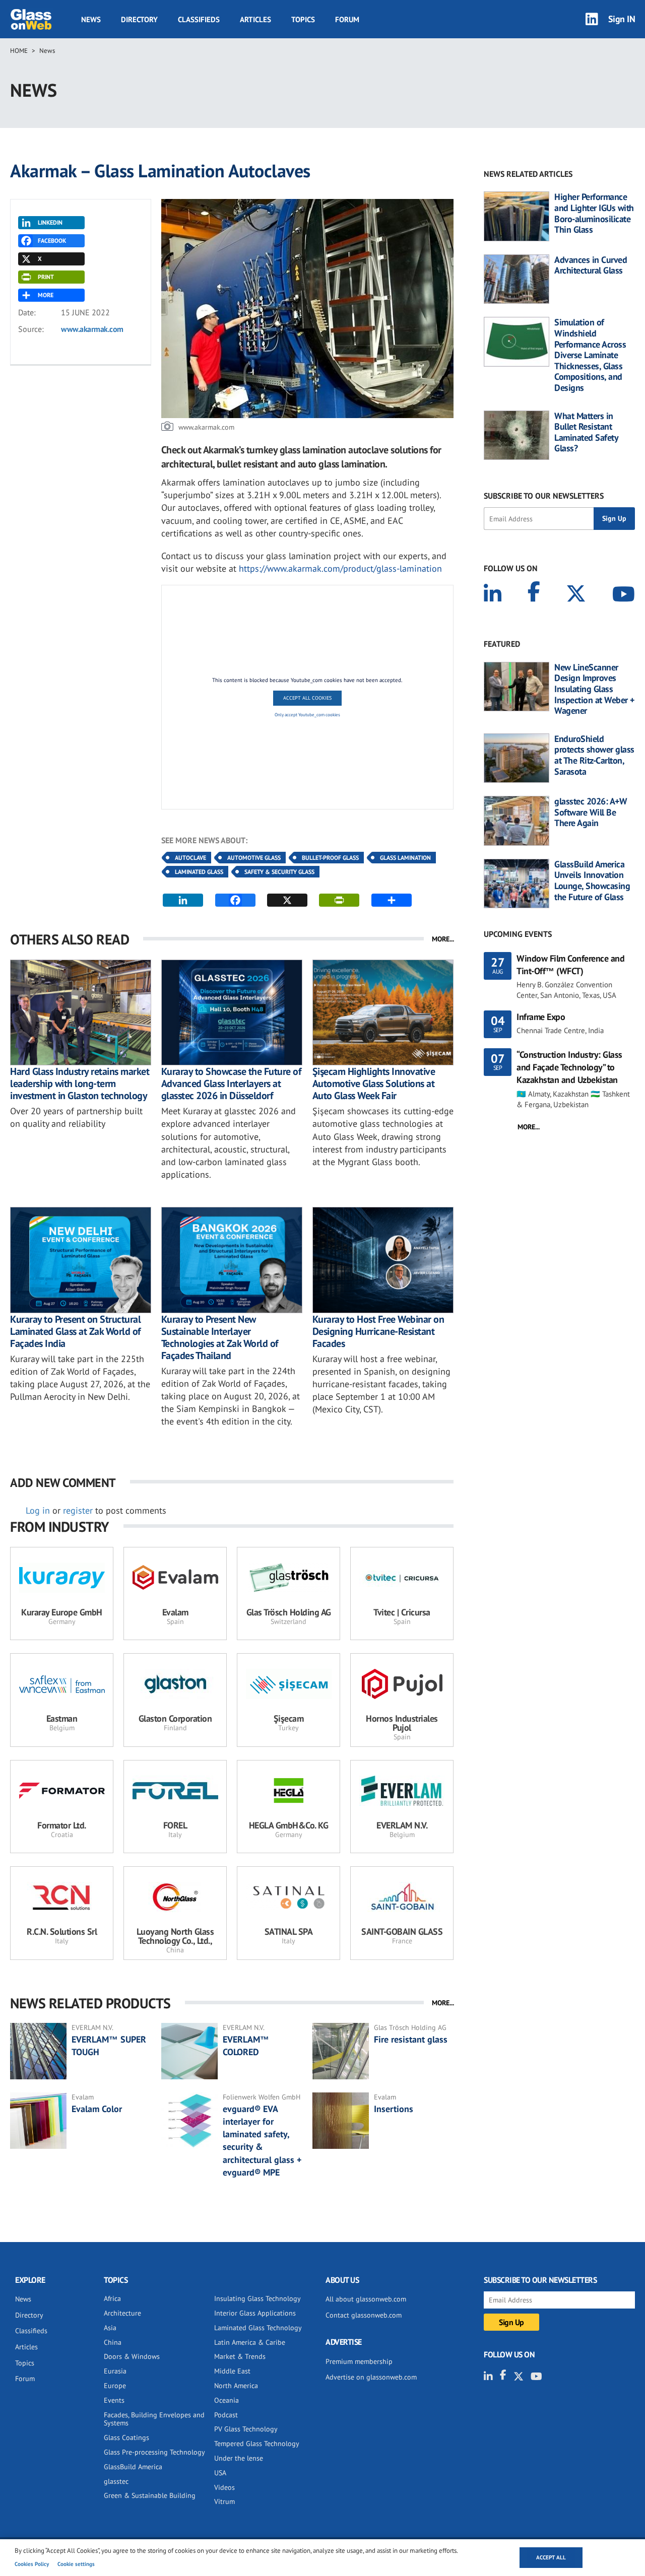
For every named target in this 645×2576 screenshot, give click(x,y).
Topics (303, 19)
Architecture (122, 2313)
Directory (139, 19)
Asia (110, 2328)
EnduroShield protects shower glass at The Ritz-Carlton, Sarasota (594, 755)
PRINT (46, 277)
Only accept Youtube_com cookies (307, 715)
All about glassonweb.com (366, 2299)
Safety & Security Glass (279, 872)
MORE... (443, 939)
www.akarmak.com (92, 329)
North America (236, 2386)
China (113, 2342)
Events (114, 2400)
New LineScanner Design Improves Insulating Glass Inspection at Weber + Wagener (594, 689)
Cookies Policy (32, 2564)
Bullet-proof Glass (330, 858)
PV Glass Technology (246, 2429)
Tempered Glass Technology (257, 2444)
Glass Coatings (126, 2437)
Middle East (232, 2371)
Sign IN (622, 19)
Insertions (394, 2109)
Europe (115, 2386)
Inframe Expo (541, 1017)
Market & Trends (240, 2356)
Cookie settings (76, 2564)
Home (19, 51)
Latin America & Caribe (250, 2342)
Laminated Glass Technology (258, 2328)
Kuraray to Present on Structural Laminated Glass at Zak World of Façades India (75, 1331)
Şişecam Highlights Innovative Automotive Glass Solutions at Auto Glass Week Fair (374, 1083)
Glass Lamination (405, 858)
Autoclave (190, 858)
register (78, 1510)
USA (220, 2473)
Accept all (551, 2557)
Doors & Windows (132, 2356)
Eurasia (115, 2371)
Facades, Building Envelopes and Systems (154, 2419)
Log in (38, 1510)
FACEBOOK (52, 241)
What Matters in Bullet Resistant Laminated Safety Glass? (586, 432)
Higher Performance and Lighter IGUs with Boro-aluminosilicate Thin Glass (594, 213)
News (91, 19)
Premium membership (359, 2361)
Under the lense (239, 2458)
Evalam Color (97, 2109)
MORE (46, 295)
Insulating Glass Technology (257, 2298)
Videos (224, 2487)
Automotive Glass (254, 858)
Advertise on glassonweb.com (371, 2377)
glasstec (116, 2481)
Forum (347, 19)
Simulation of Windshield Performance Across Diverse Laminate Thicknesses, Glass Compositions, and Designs (590, 355)
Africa (112, 2298)
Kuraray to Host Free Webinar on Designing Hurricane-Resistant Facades (378, 1331)
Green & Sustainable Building (150, 2495)
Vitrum (224, 2501)
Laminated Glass (199, 872)
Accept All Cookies (307, 698)
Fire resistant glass (411, 2039)
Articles (255, 19)
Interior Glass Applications (255, 2313)
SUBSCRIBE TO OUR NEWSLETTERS (544, 496)
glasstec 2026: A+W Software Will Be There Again (591, 812)
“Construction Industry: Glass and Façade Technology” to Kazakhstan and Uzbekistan (569, 1067)
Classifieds (199, 19)
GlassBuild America (133, 2467)
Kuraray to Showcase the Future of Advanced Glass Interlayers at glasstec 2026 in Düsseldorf (231, 1083)
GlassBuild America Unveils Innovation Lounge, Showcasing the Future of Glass (592, 880)
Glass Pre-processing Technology (154, 2452)
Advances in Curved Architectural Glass (591, 265)
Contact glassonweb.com (364, 2315)
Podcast (226, 2415)
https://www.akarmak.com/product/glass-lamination (340, 568)
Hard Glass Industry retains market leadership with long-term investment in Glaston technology (80, 1083)
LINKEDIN (50, 222)
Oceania (227, 2400)
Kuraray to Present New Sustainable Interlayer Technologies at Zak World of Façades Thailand (220, 1337)
